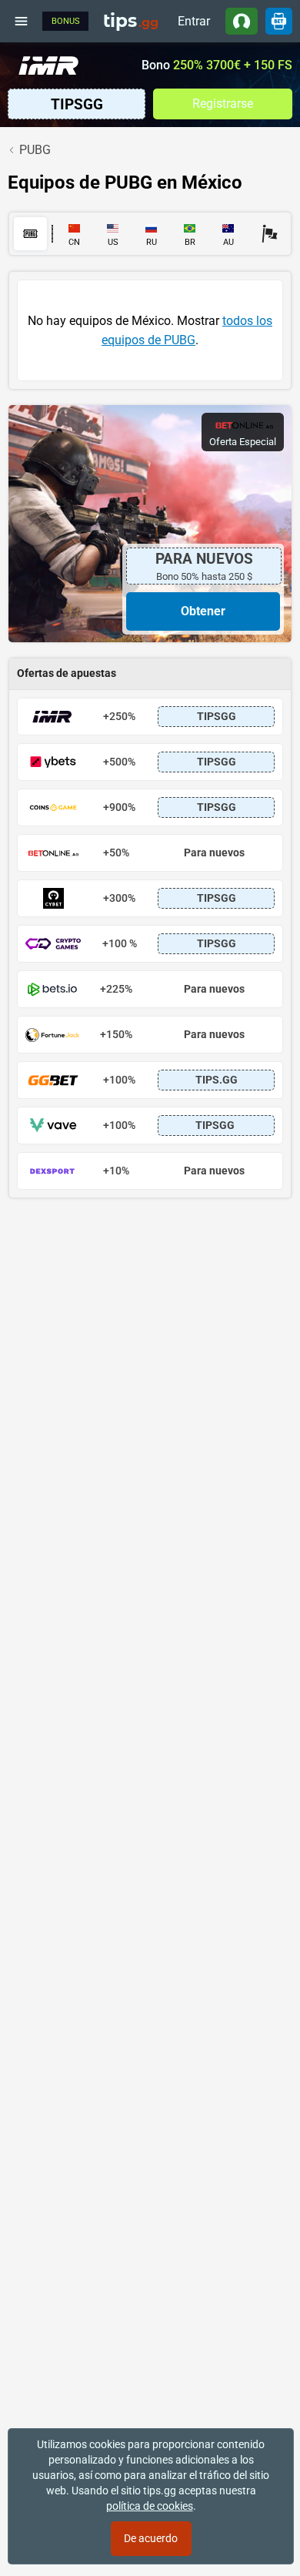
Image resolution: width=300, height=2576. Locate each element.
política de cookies (150, 2506)
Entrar (194, 21)
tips (131, 21)
